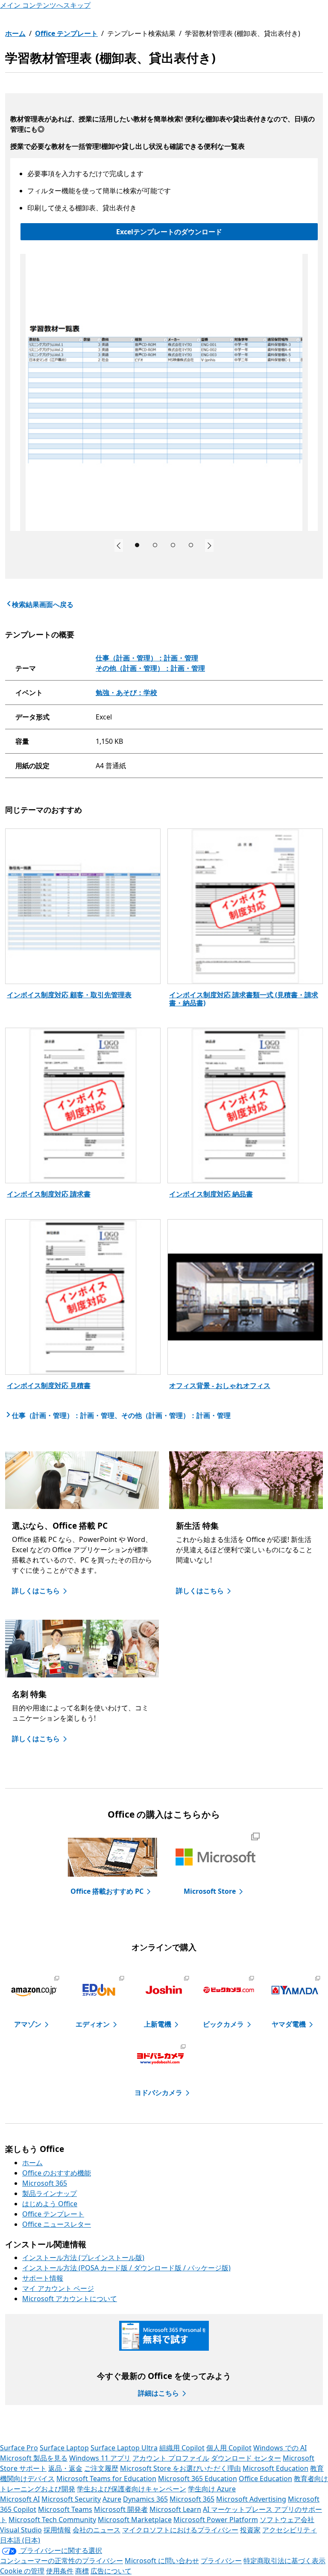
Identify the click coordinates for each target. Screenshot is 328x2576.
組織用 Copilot (182, 2448)
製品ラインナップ (50, 2193)
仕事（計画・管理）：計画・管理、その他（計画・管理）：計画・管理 (121, 1415)
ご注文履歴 (101, 2468)
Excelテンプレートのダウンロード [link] (169, 232)
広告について (111, 2571)
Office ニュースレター (57, 2224)
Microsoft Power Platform (216, 2520)
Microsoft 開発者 (121, 2509)
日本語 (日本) (20, 2540)
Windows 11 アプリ (100, 2458)
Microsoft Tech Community (52, 2520)
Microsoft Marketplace (135, 2520)
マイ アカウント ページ (58, 2288)
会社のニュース (97, 2530)
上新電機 (158, 2024)
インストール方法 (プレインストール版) (83, 2258)
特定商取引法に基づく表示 (284, 2561)
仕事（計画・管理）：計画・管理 (147, 658)
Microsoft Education (275, 2468)
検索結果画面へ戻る (43, 604)
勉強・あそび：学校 (126, 693)
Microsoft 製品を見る (34, 2458)
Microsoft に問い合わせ (162, 2561)
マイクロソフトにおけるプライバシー (180, 2530)
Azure (112, 2499)
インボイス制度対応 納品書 (211, 1194)
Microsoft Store (210, 1891)
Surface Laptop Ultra (124, 2448)
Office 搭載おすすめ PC (107, 1891)
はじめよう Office (50, 2204)
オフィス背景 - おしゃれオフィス (220, 1385)
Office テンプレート (66, 33)
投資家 (250, 2530)
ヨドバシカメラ (158, 2093)
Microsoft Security (71, 2499)
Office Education (265, 2479)
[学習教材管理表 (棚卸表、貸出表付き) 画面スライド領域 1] (164, 392)
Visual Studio (21, 2530)
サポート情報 (43, 2278)
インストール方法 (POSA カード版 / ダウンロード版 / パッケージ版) (126, 2268)
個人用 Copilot (229, 2448)
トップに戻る (296, 2429)
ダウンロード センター (246, 2458)
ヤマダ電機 (289, 2024)
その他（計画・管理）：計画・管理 (150, 668)
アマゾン (28, 2024)
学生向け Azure (212, 2489)
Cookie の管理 (22, 2571)
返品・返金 (65, 2468)
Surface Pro (19, 2448)
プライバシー (221, 2561)
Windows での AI (280, 2448)
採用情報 (57, 2530)
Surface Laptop (64, 2448)
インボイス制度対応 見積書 (49, 1385)
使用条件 (60, 2571)
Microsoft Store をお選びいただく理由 (180, 2468)
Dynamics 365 (145, 2499)
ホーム (15, 33)
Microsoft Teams (65, 2509)
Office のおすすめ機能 (57, 2173)
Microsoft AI (20, 2499)
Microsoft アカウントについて (70, 2299)
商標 (82, 2571)
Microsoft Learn (175, 2509)
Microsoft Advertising (251, 2499)
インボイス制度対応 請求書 (49, 1194)
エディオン (93, 2024)
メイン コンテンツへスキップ (45, 5)
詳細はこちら (158, 2393)
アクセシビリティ (290, 2530)
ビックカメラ (223, 2024)
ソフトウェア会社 (287, 2520)
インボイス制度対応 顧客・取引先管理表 (69, 995)
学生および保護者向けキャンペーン (132, 2489)
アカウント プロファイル (171, 2458)
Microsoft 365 (45, 2183)
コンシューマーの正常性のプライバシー (61, 2561)
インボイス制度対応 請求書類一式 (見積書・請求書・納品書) (244, 999)
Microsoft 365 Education (198, 2479)
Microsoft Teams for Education (106, 2479)
